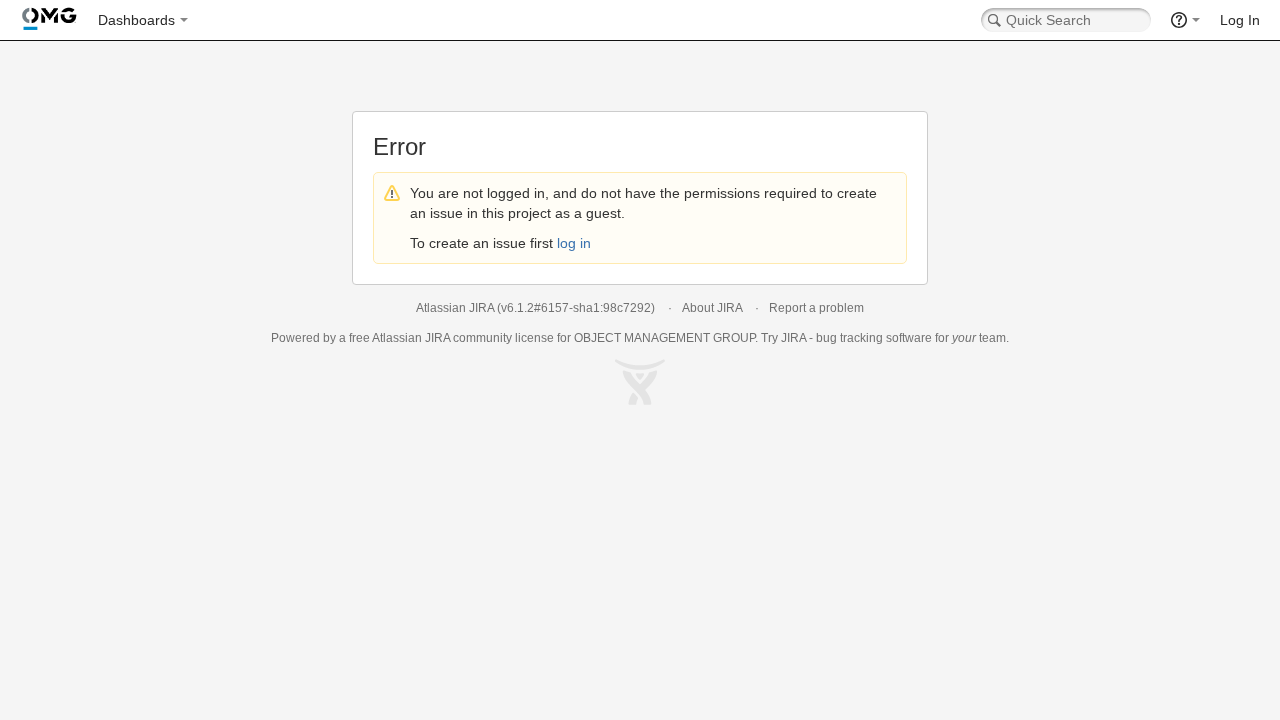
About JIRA (712, 308)
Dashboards (136, 20)
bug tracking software (874, 338)
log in (574, 243)
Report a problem (816, 308)
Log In (1240, 20)
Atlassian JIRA (455, 308)
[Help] (1185, 20)
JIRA (437, 338)
